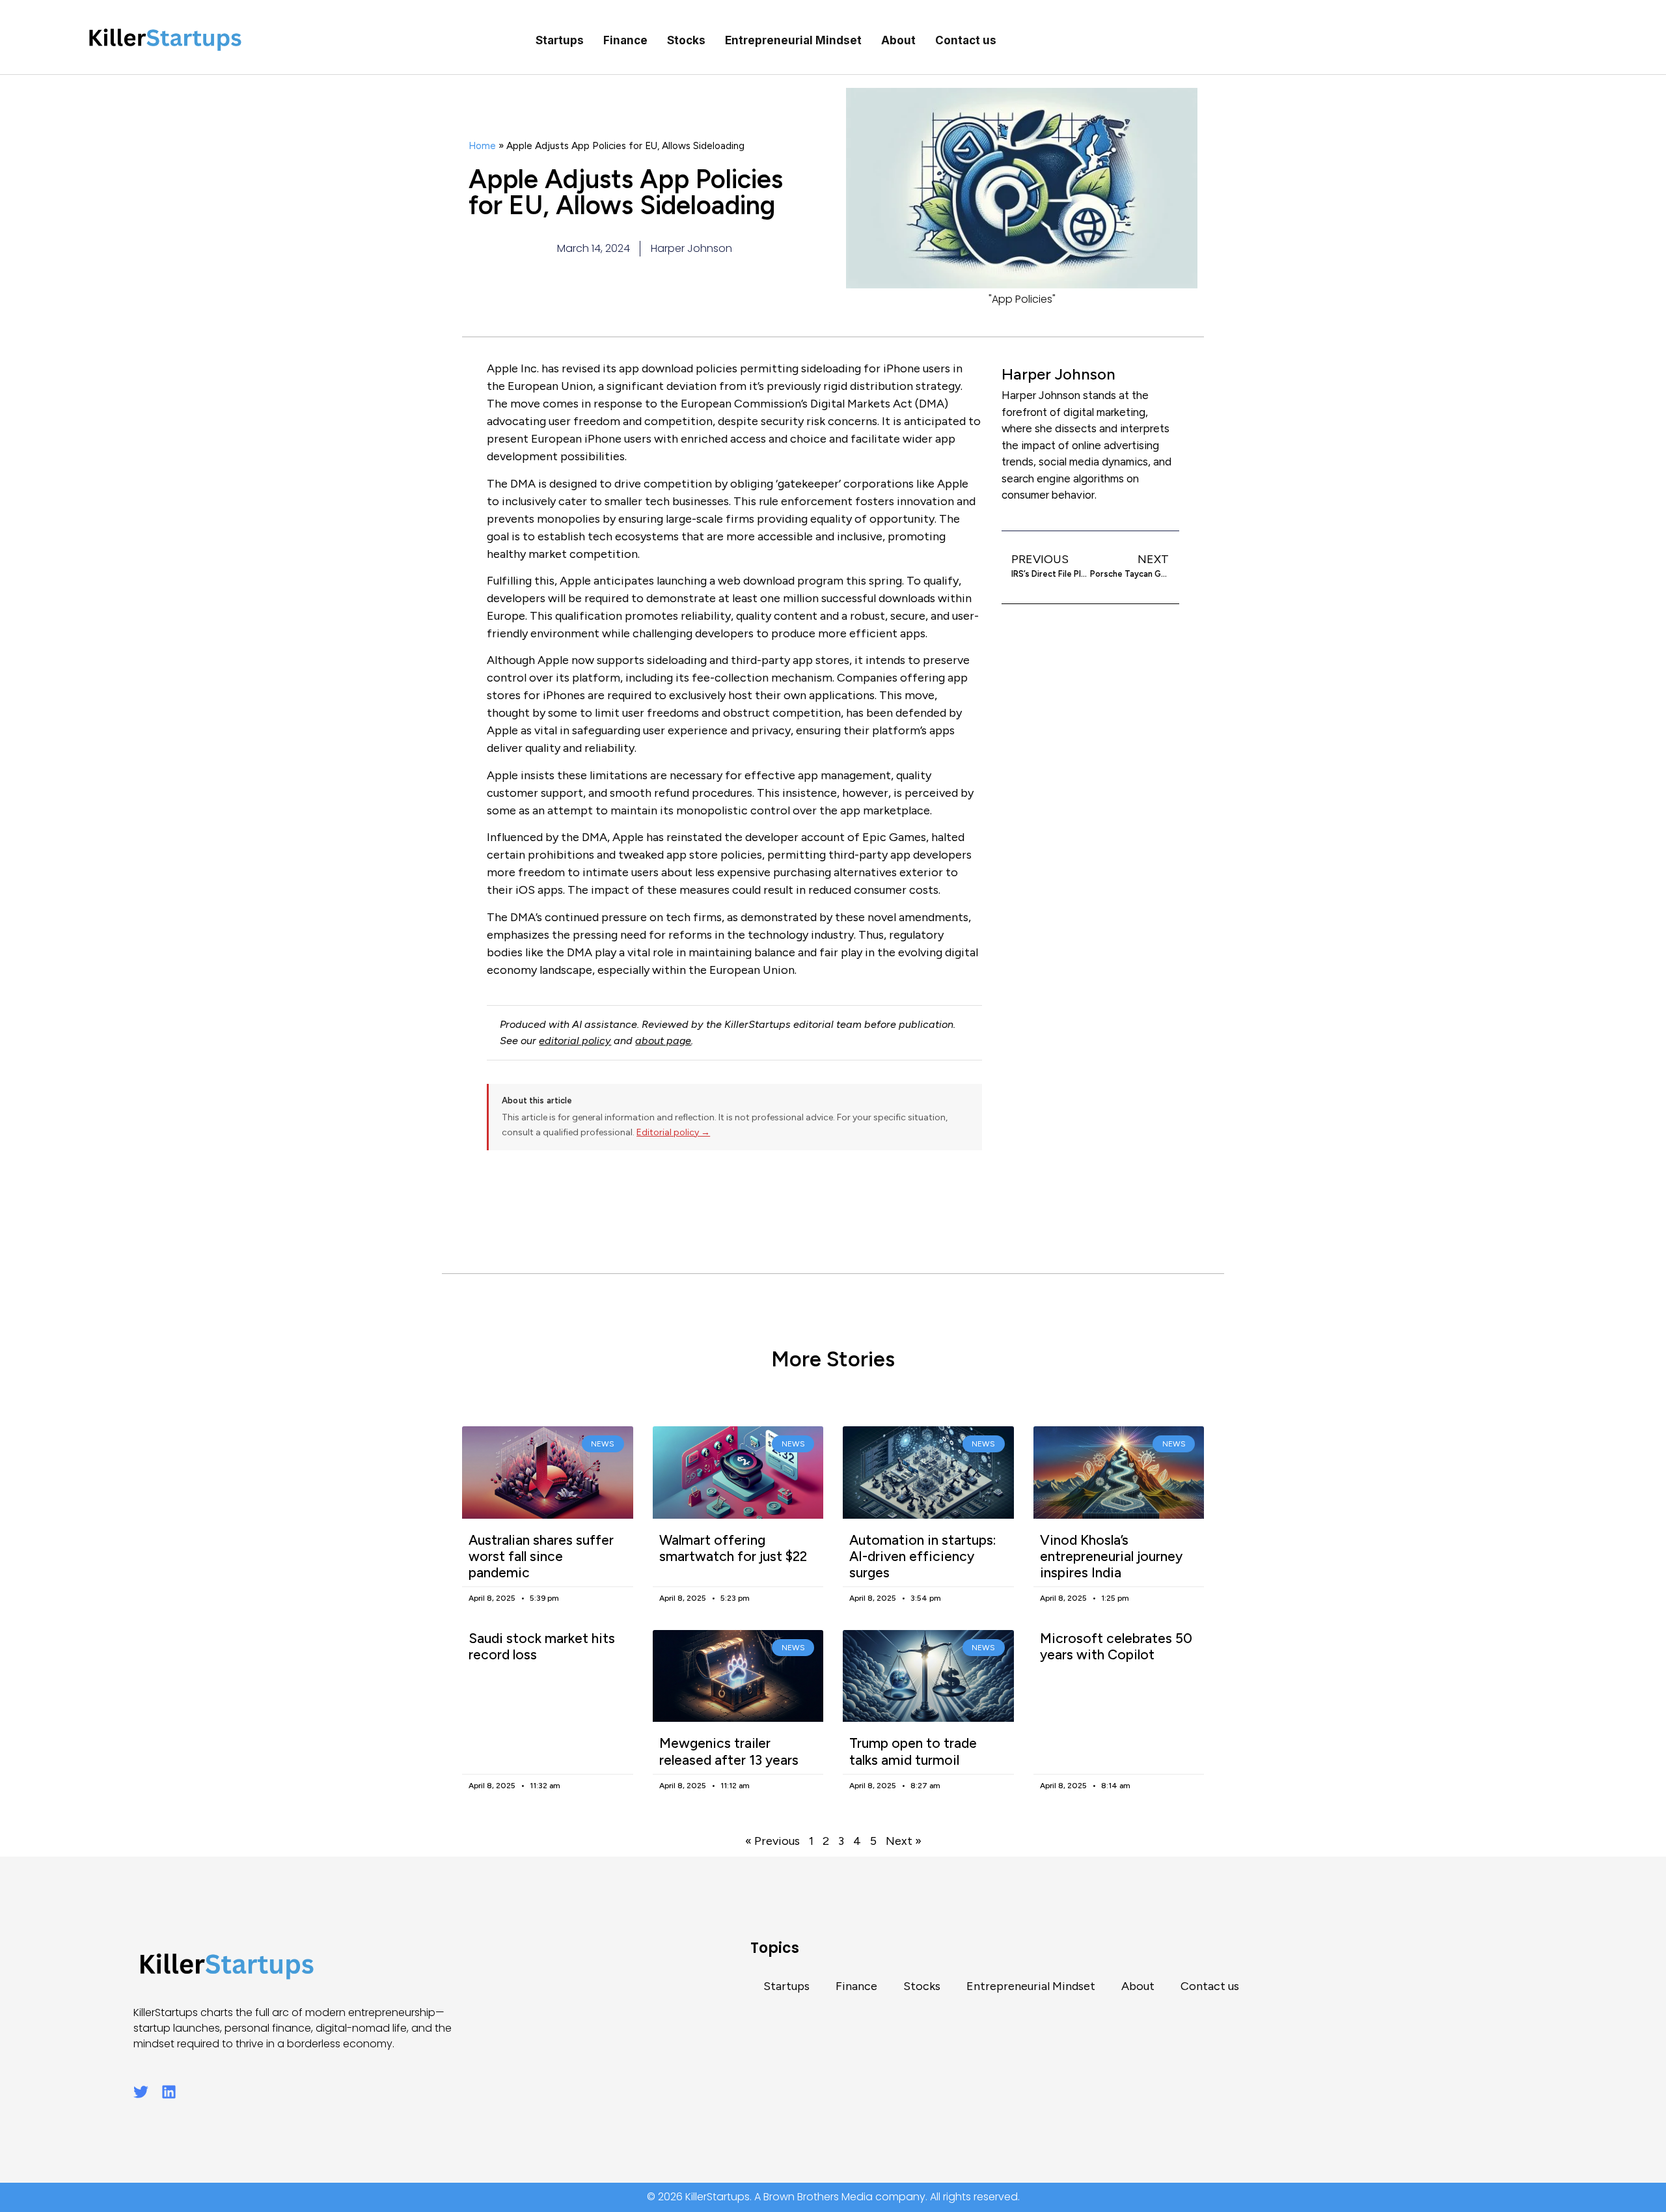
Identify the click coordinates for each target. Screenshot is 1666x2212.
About (898, 40)
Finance (625, 40)
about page (663, 1041)
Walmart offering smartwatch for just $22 (733, 1548)
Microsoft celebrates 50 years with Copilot (1116, 1646)
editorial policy (575, 1041)
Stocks (686, 40)
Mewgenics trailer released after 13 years (729, 1751)
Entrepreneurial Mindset (793, 40)
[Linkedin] (169, 2092)
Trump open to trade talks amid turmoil (913, 1751)
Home (482, 145)
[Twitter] (141, 2092)
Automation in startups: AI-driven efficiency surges (923, 1556)
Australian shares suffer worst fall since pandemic (541, 1556)
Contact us (966, 40)
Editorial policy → (673, 1132)
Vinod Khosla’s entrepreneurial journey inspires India (1111, 1556)
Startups (560, 40)
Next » (904, 1841)
